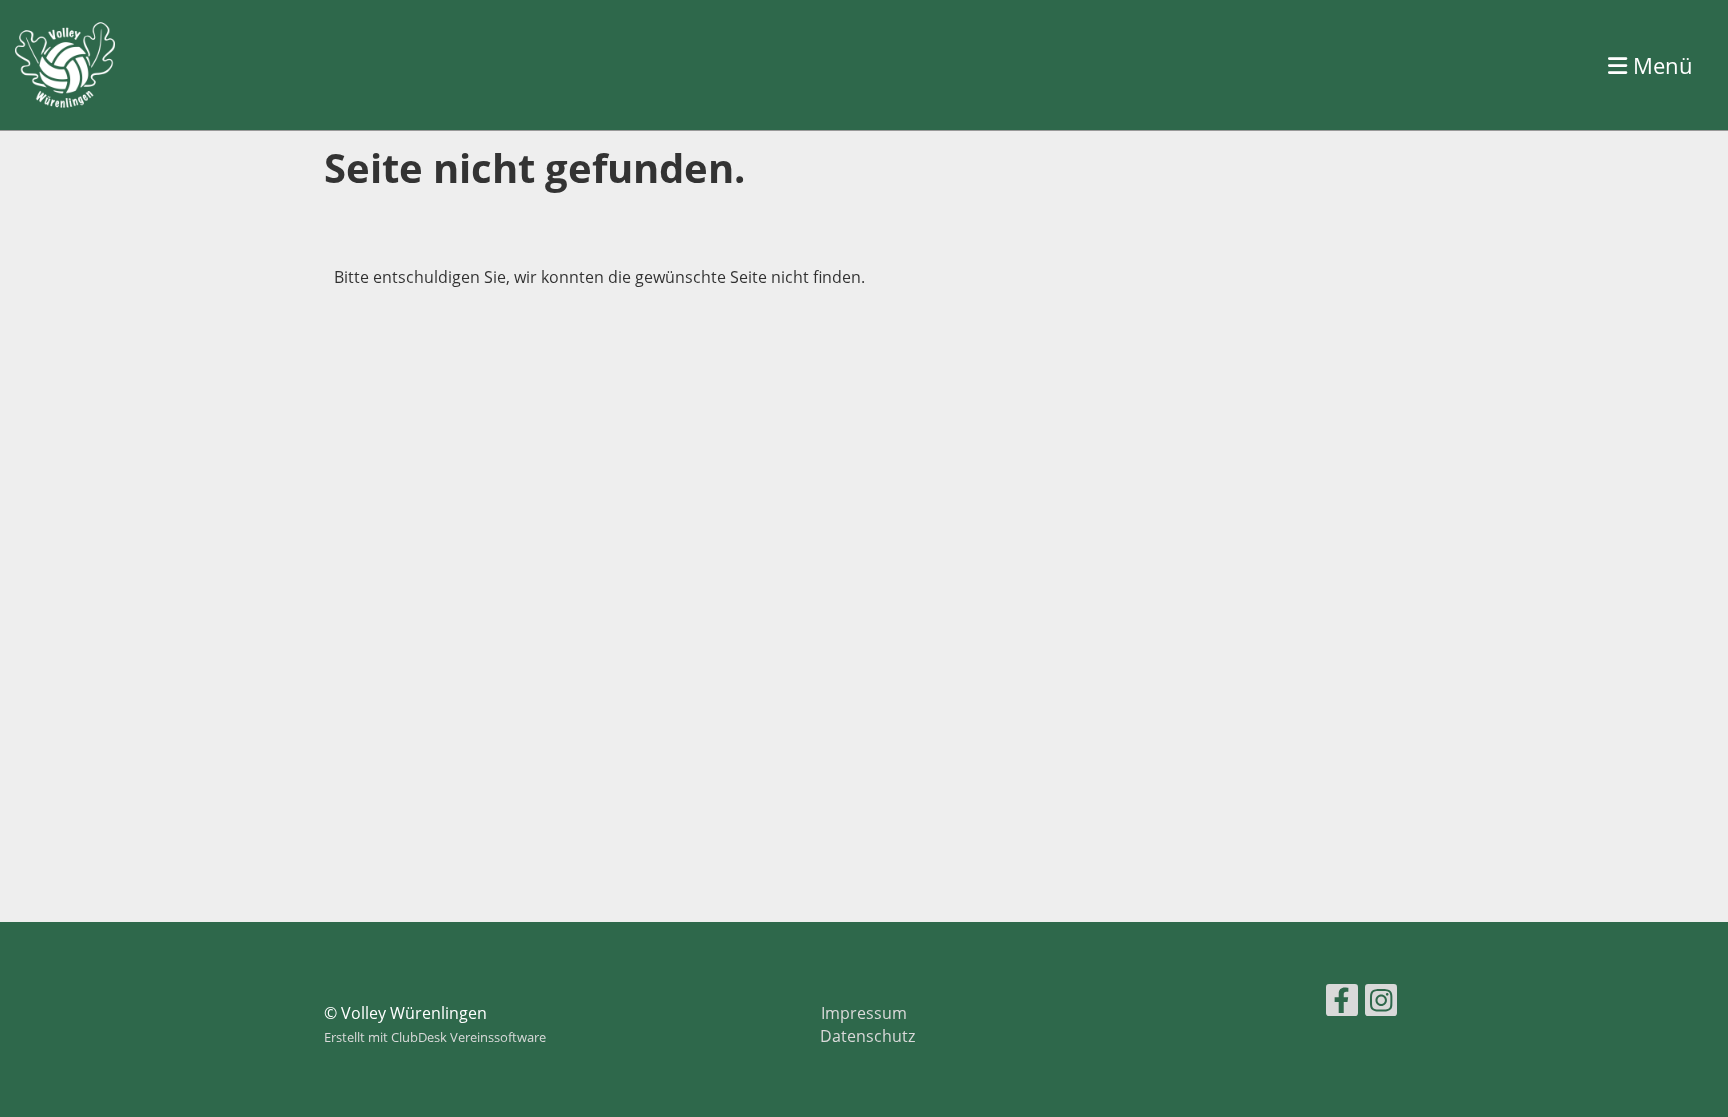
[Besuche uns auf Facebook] (1342, 1003)
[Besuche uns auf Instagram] (1381, 1003)
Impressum (864, 1013)
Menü (1660, 65)
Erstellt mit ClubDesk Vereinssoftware (435, 1037)
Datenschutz (867, 1036)
